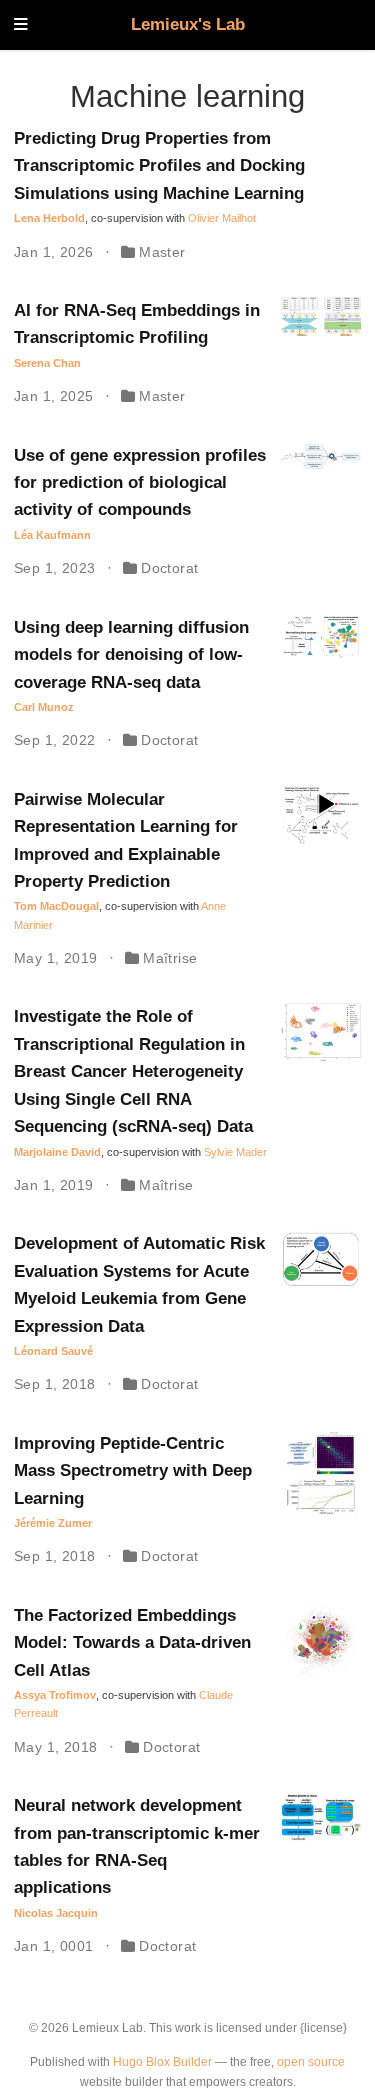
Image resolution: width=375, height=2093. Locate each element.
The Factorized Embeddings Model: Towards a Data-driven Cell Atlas (132, 1643)
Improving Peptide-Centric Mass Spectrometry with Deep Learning (133, 1471)
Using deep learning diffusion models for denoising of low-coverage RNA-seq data (131, 655)
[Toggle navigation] (21, 25)
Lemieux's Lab (188, 24)
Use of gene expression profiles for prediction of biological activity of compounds (140, 483)
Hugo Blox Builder (162, 2062)
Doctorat (169, 568)
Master (162, 252)
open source (311, 2062)
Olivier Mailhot (222, 218)
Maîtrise (170, 958)
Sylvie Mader (235, 1152)
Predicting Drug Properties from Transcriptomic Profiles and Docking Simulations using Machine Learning (159, 166)
